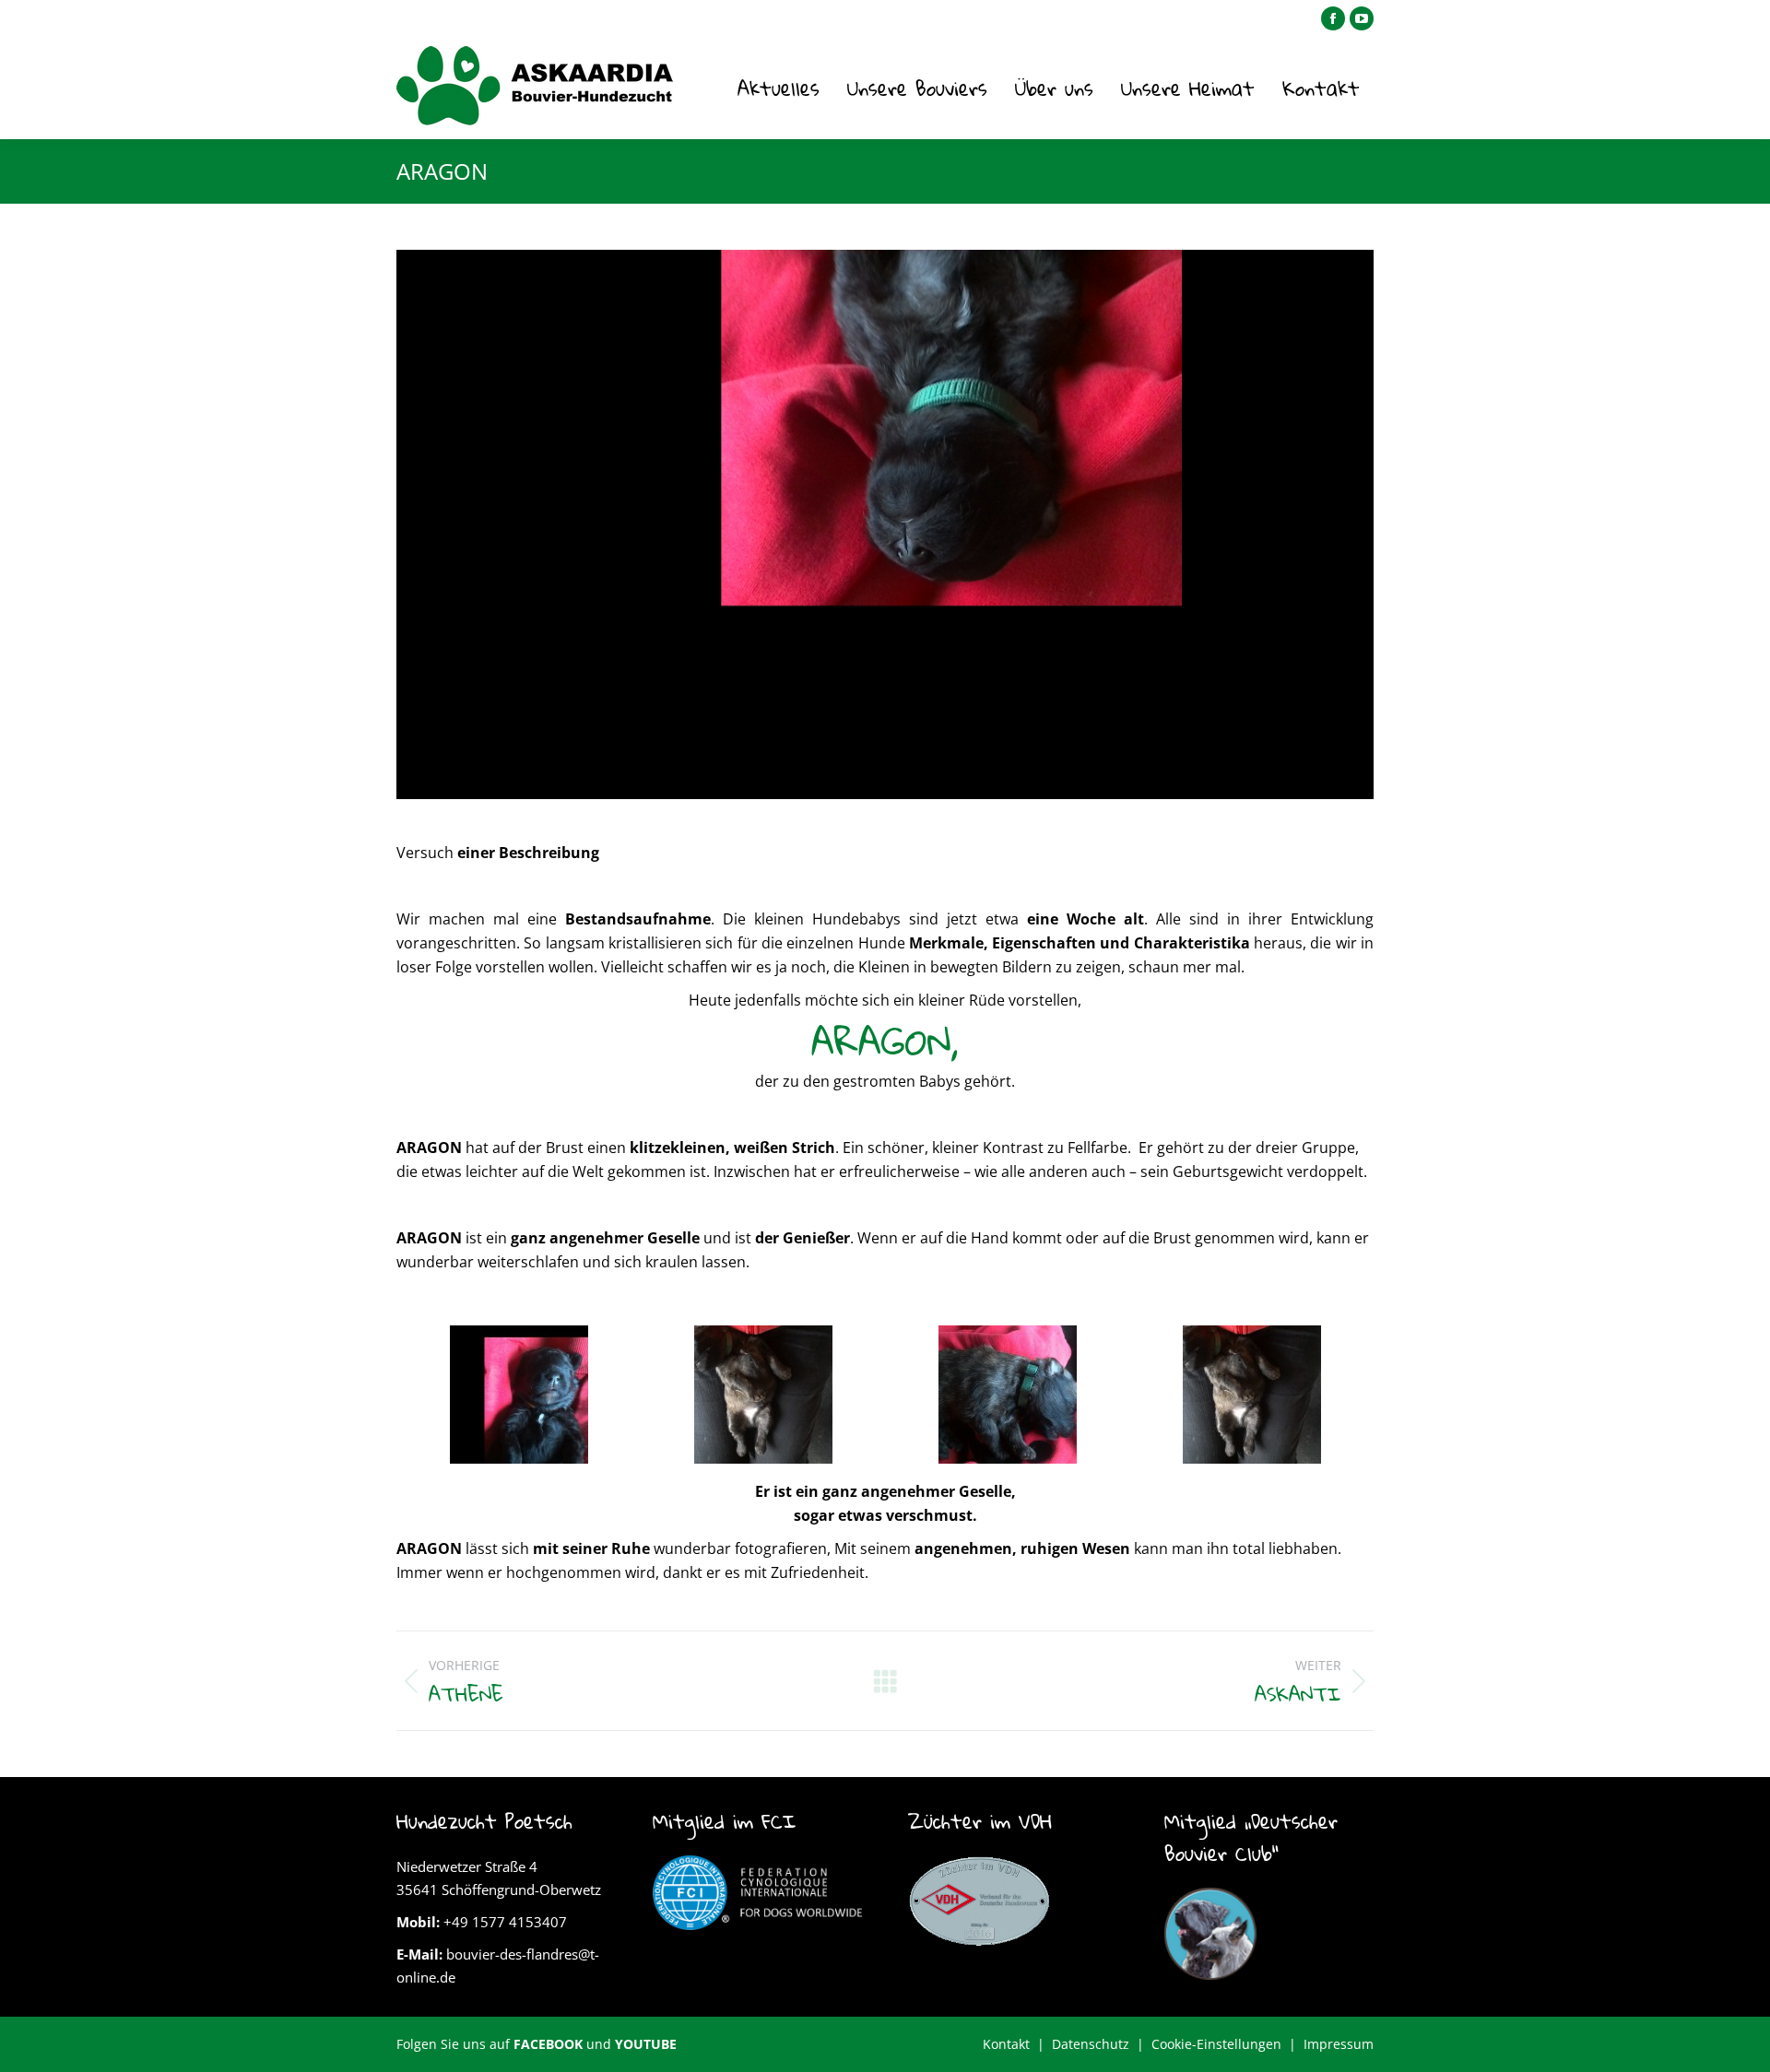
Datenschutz (1091, 2044)
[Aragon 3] (1008, 1395)
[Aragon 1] (763, 1395)
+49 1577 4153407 (505, 1922)
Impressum (1339, 2044)
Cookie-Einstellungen (1216, 2044)
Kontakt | (1017, 2044)
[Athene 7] (519, 1395)
